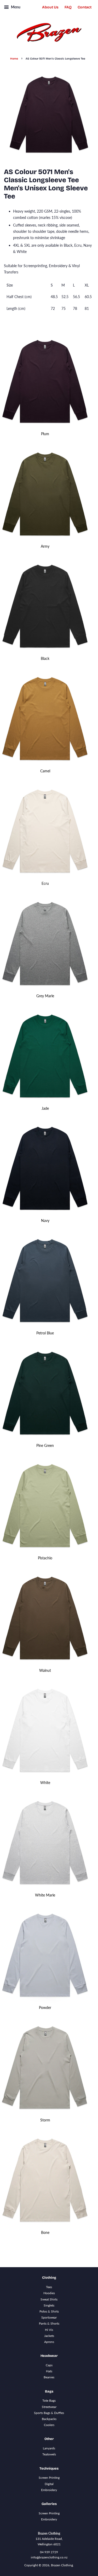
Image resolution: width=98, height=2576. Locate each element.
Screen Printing (49, 2478)
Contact (85, 7)
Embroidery (49, 2490)
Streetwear (49, 2407)
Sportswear (49, 2317)
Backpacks (49, 2419)
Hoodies (49, 2293)
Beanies (49, 2377)
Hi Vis (49, 2330)
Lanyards (49, 2448)
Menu (15, 7)
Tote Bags (49, 2400)
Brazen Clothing (62, 2565)
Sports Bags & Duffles (49, 2413)
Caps (49, 2365)
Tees (49, 2287)
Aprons (49, 2342)
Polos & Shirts (49, 2311)
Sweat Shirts (49, 2299)
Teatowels (49, 2454)
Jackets (49, 2336)
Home (14, 59)
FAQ (68, 7)
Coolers (49, 2425)
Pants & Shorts (49, 2323)
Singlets (49, 2305)
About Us (50, 7)
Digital (49, 2484)
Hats (49, 2371)
